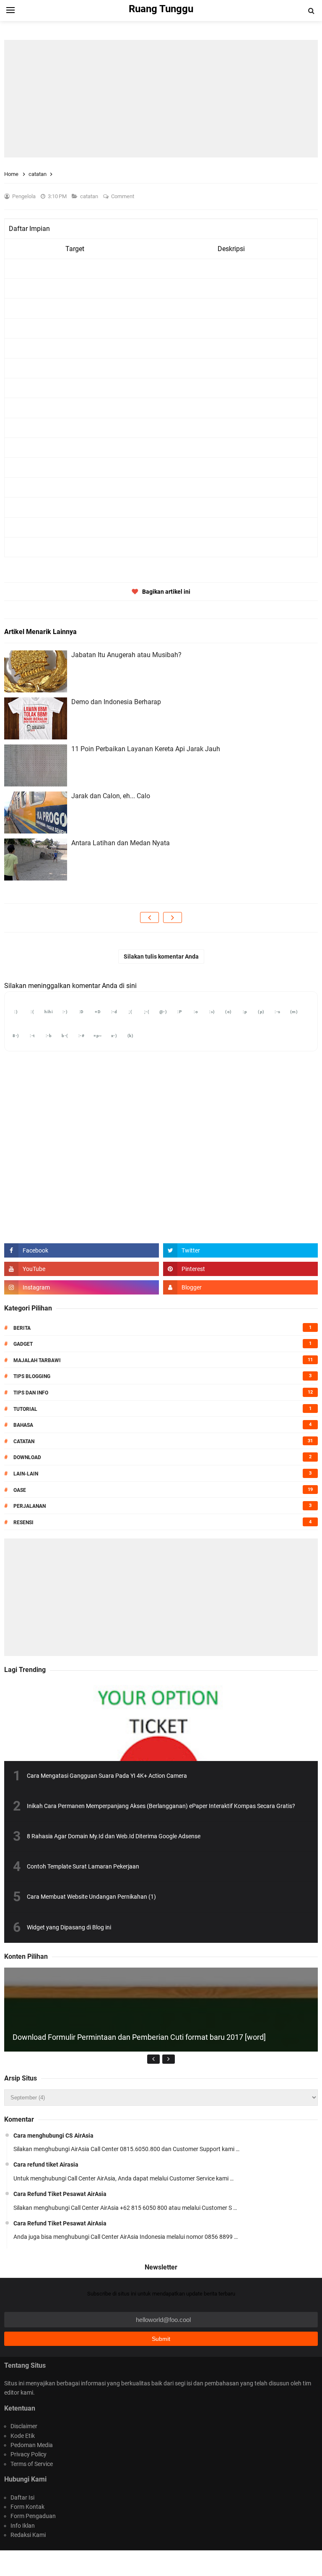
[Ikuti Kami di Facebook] (82, 1250)
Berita (22, 1328)
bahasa (23, 1425)
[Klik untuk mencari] (311, 11)
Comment (123, 196)
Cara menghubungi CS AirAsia (53, 2136)
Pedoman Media (32, 2445)
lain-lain (26, 1474)
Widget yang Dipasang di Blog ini (69, 1927)
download (27, 1457)
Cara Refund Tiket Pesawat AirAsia (60, 2194)
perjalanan (30, 1506)
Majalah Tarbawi (37, 1360)
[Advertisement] (161, 99)
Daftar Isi (22, 2497)
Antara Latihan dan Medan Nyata (121, 843)
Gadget (23, 1344)
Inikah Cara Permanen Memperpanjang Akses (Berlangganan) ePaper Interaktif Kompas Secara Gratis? (161, 1806)
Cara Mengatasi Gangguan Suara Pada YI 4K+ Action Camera (107, 1776)
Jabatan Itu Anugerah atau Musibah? (126, 655)
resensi (23, 1523)
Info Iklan (23, 2526)
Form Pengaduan (33, 2516)
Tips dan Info (31, 1393)
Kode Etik (23, 2436)
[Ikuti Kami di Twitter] (240, 1250)
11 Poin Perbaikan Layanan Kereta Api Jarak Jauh (146, 749)
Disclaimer (24, 2426)
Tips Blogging (32, 1376)
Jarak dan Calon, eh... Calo (111, 796)
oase (20, 1490)
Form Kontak (27, 2507)
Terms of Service (32, 2464)
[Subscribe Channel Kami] (82, 1269)
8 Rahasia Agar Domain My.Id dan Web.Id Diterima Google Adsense (114, 1836)
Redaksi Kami (28, 2535)
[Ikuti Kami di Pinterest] (240, 1269)
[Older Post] (173, 917)
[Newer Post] (149, 917)
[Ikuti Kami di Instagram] (82, 1287)
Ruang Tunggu (160, 2563)
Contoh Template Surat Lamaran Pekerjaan (83, 1866)
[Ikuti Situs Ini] (240, 1287)
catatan (90, 196)
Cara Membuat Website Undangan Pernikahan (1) (91, 1897)
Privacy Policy (29, 2454)
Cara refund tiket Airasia (46, 2165)
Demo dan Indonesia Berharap (116, 702)
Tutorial (25, 1409)
